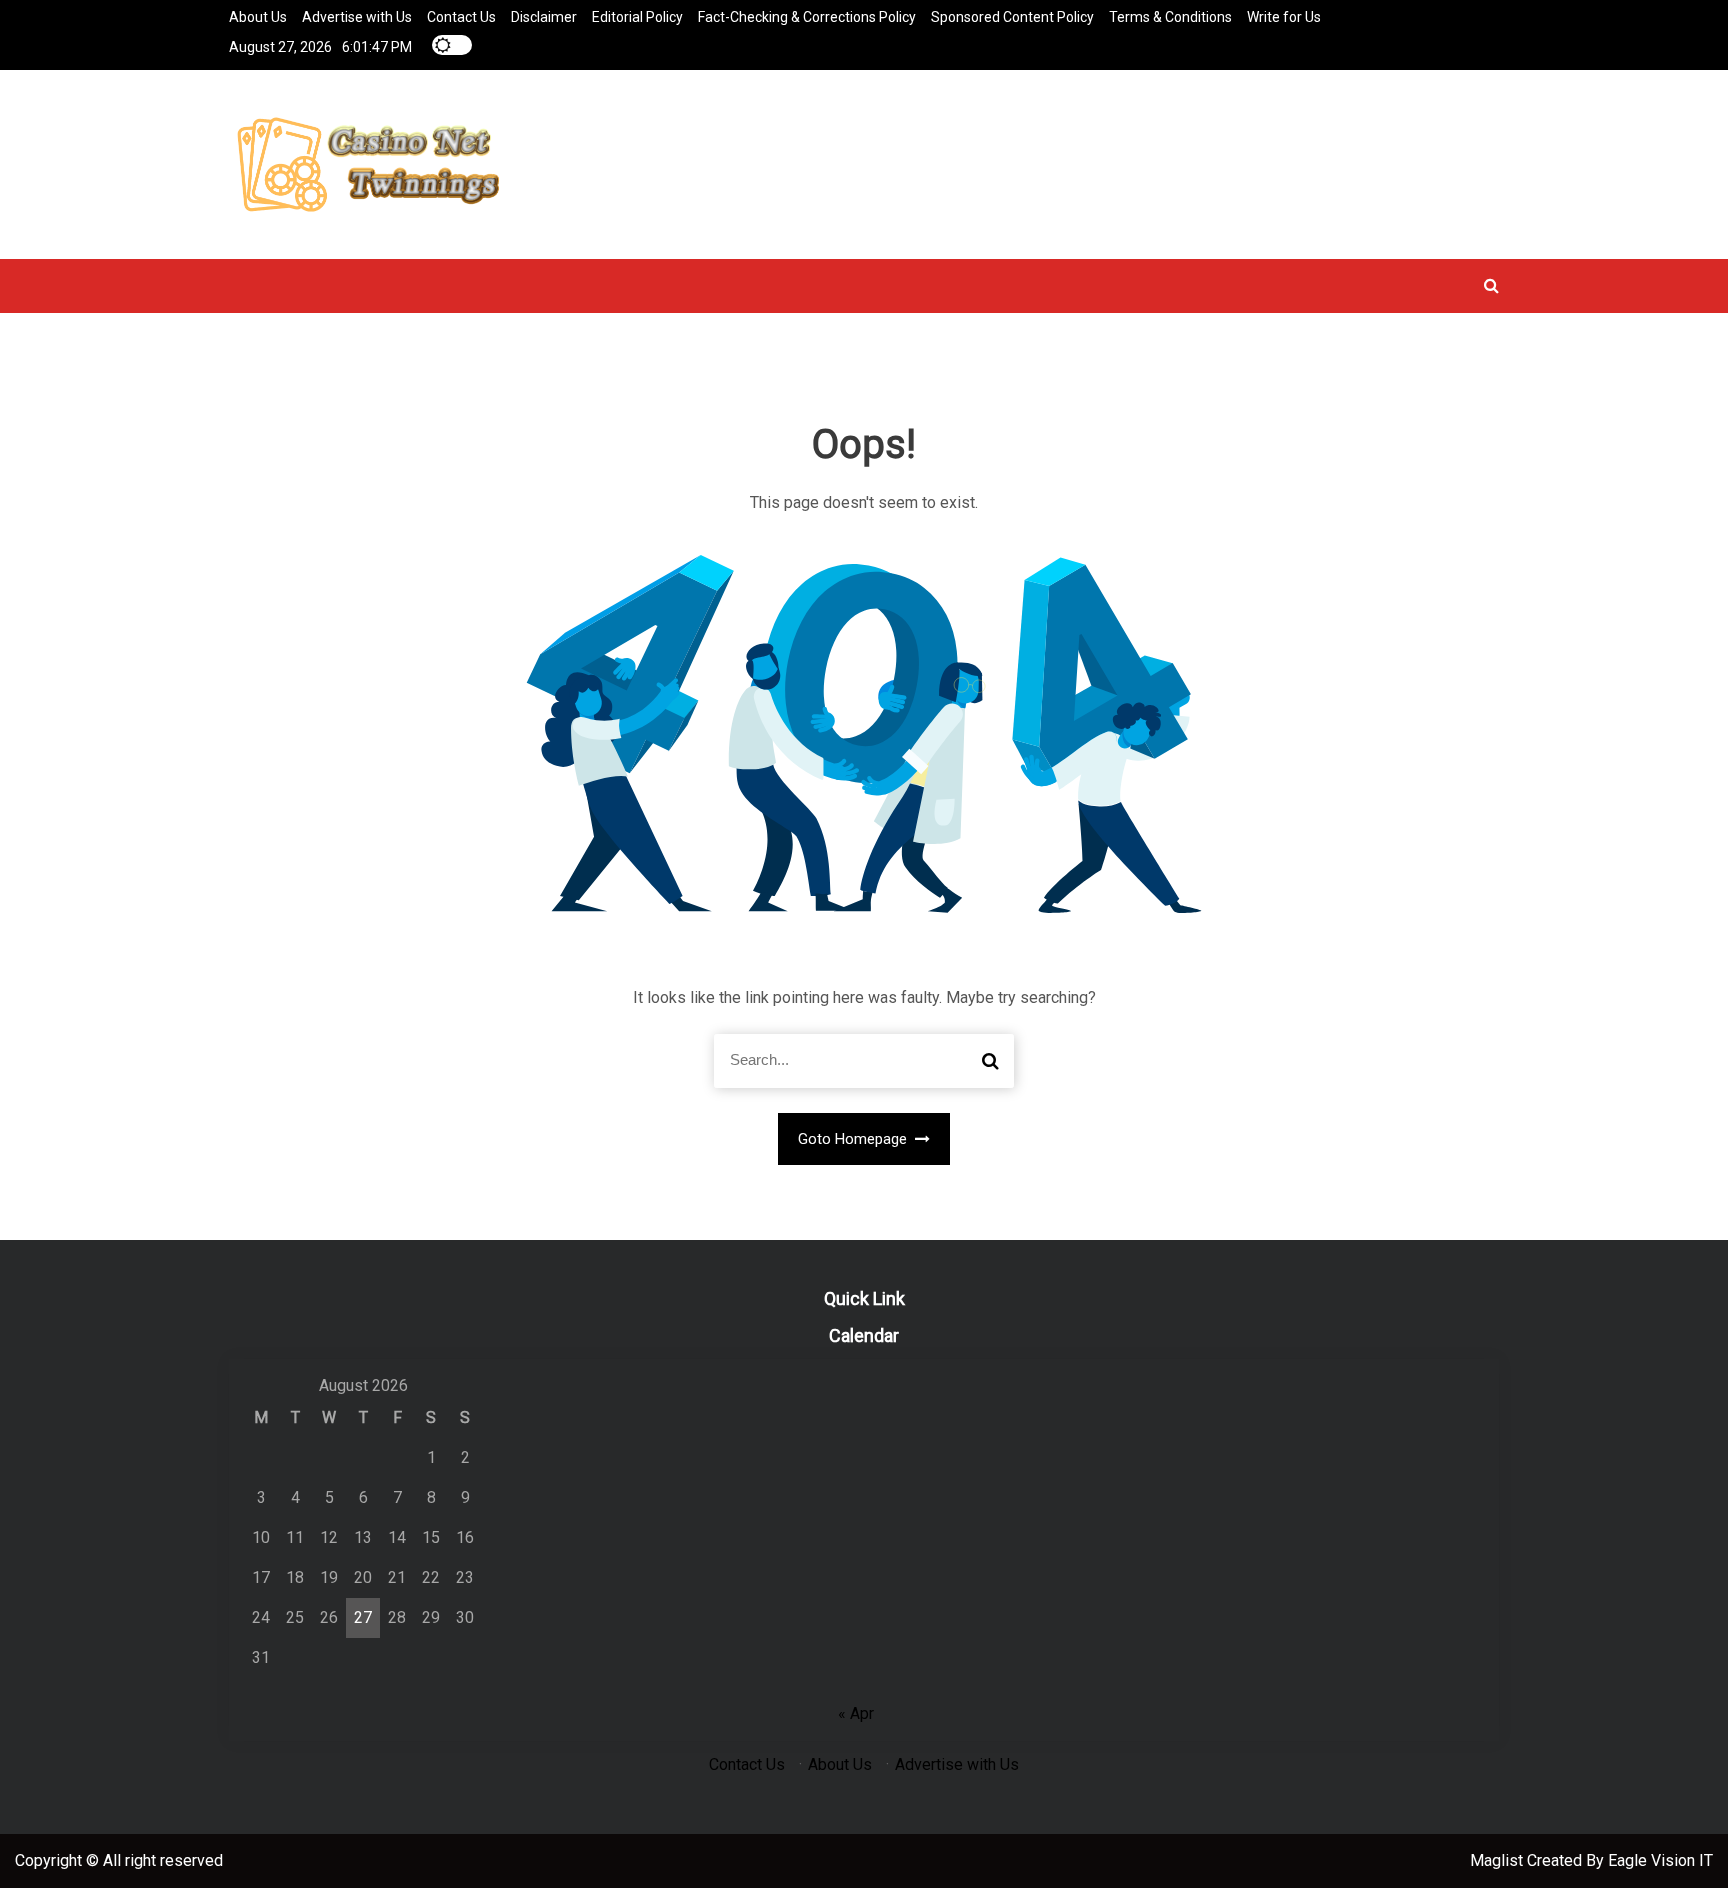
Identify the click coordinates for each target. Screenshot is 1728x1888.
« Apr (856, 1713)
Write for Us (1284, 17)
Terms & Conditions (1170, 17)
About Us (258, 17)
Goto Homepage (854, 1139)
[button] (1491, 285)
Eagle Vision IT (1660, 1860)
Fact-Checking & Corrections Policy (807, 17)
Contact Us (461, 17)
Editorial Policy (637, 17)
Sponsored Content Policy (1012, 17)
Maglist (1498, 1860)
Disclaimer (544, 17)
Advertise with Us (357, 17)
